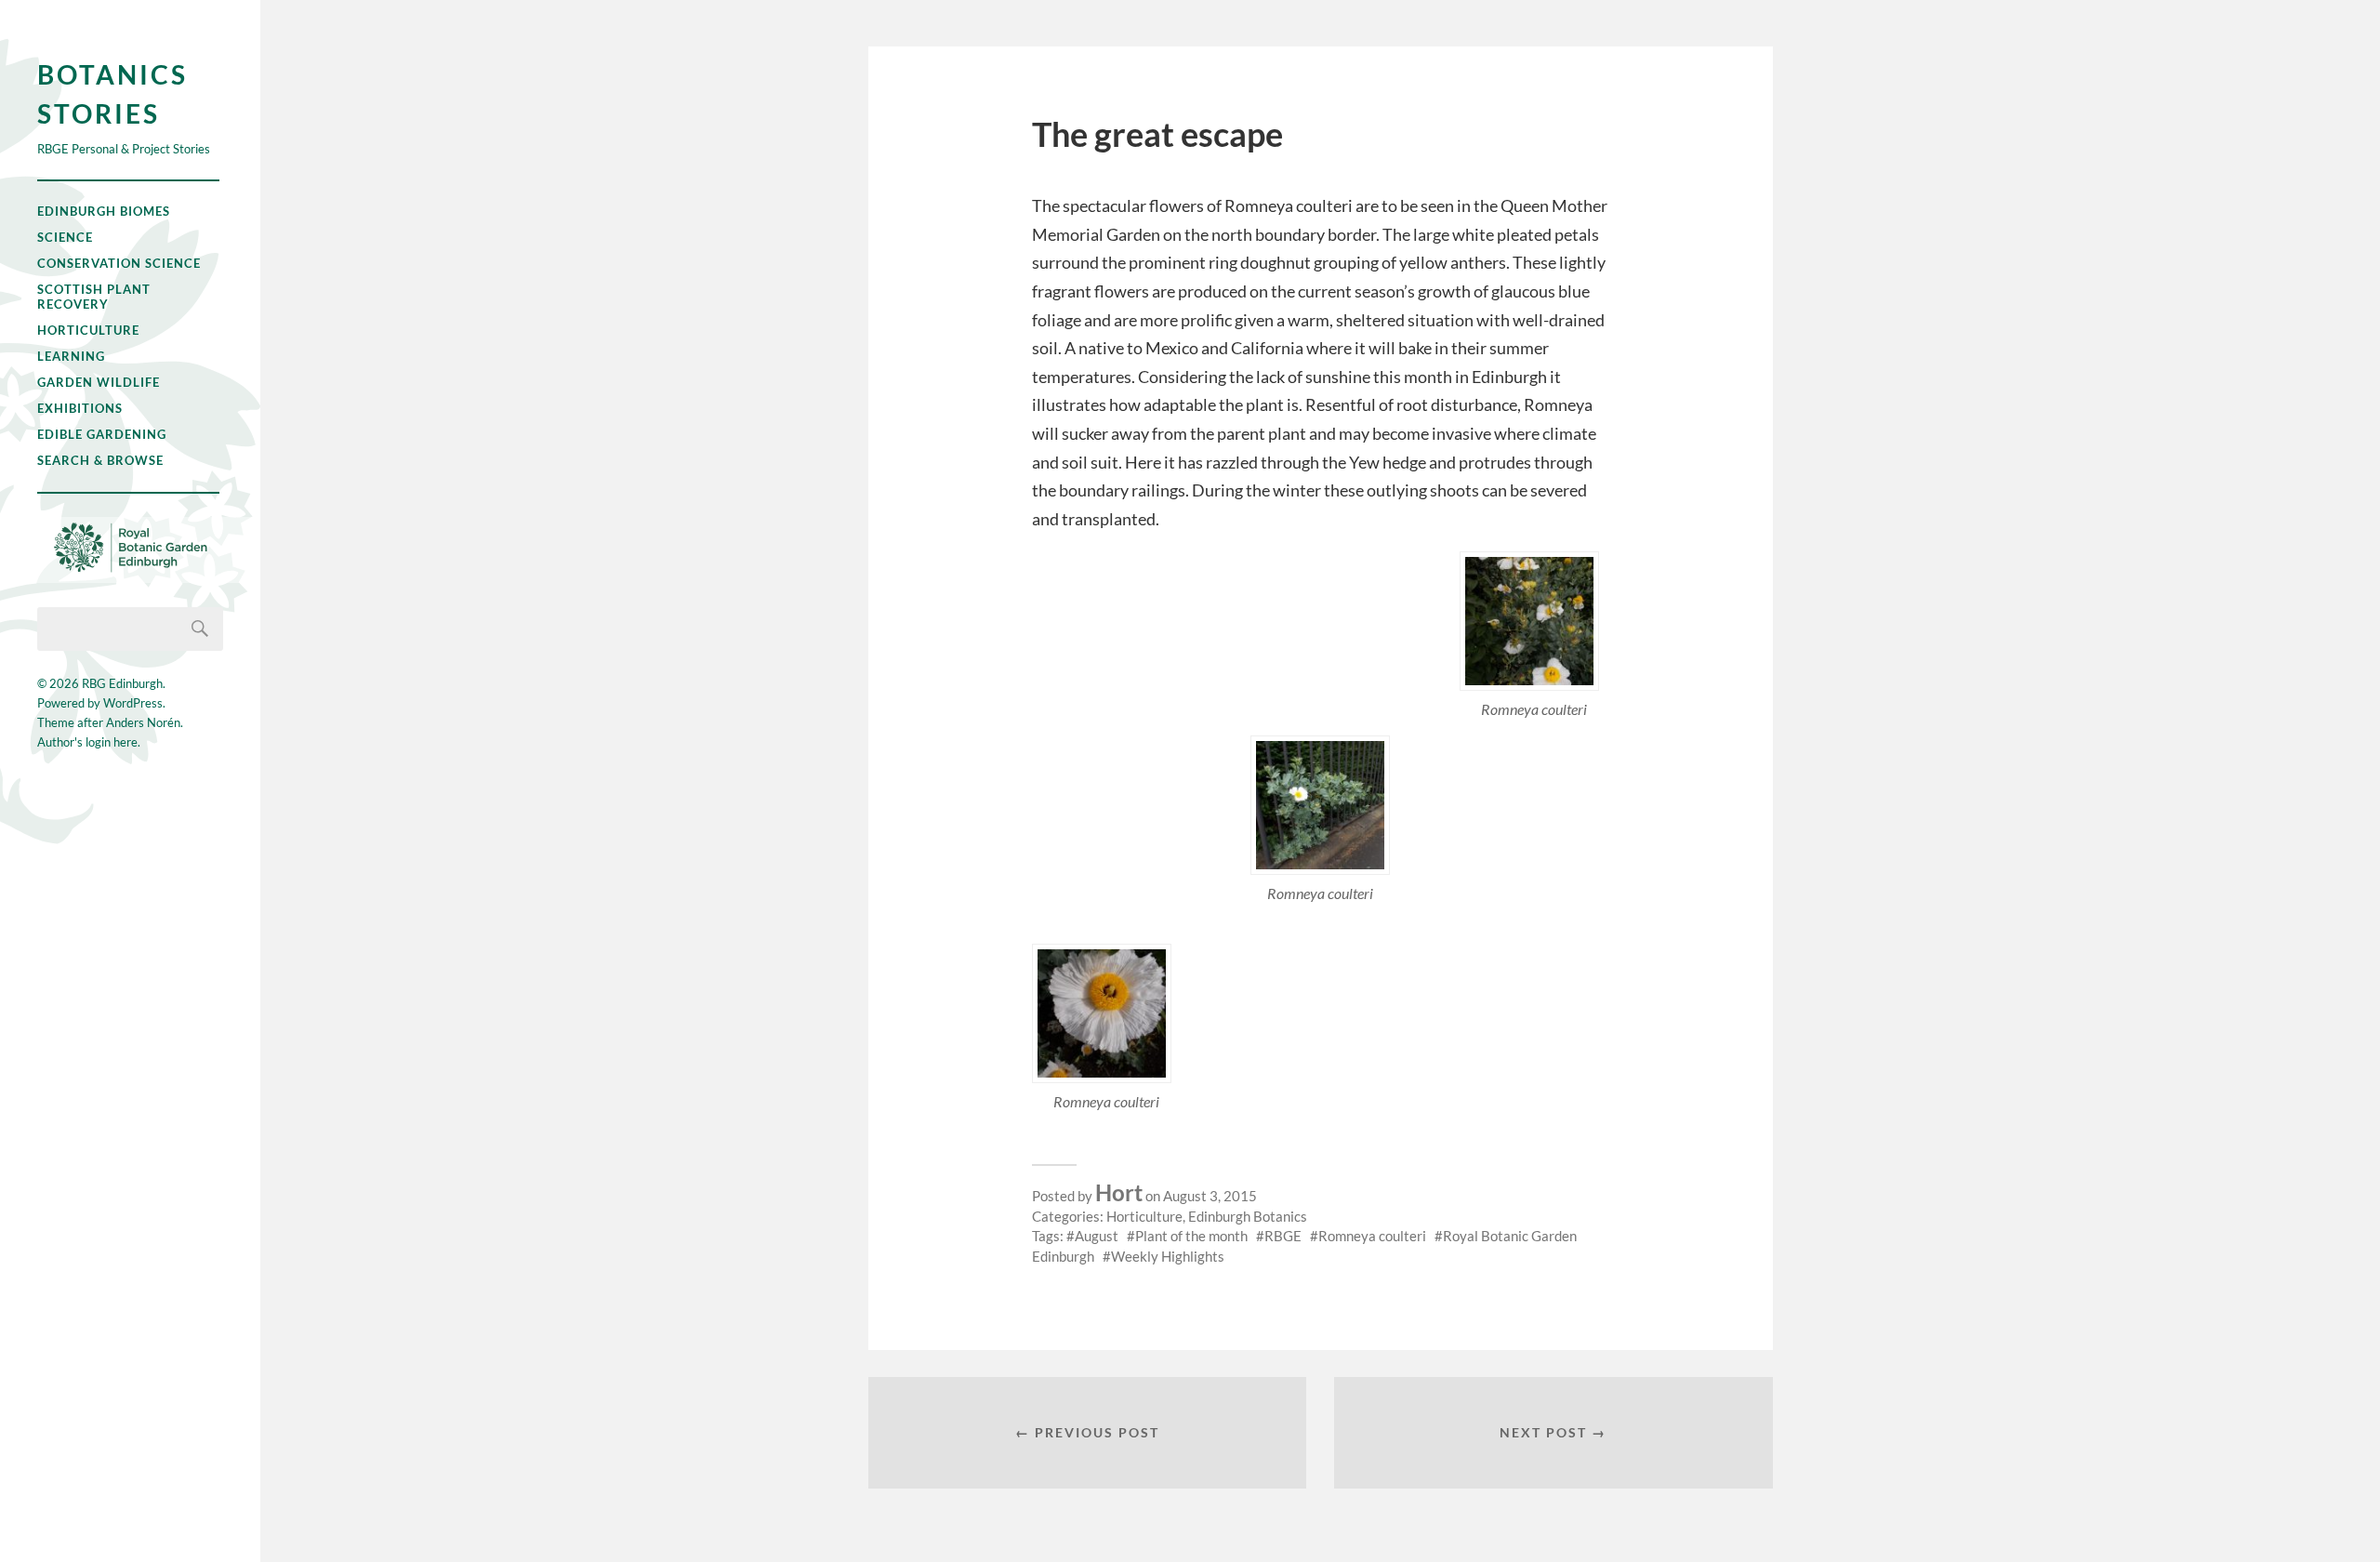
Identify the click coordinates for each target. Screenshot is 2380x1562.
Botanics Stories (112, 94)
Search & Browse (100, 460)
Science (65, 237)
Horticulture (88, 330)
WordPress (133, 703)
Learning (71, 356)
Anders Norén (143, 722)
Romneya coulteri (1372, 1236)
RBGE (1283, 1236)
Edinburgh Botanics (1248, 1216)
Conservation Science (119, 263)
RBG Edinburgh (122, 683)
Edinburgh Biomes (104, 211)
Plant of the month (1191, 1236)
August (1097, 1236)
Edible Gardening (102, 434)
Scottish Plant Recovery (94, 297)
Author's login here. (89, 742)
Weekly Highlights (1168, 1256)
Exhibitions (80, 408)
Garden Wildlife (99, 382)
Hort (1119, 1192)
